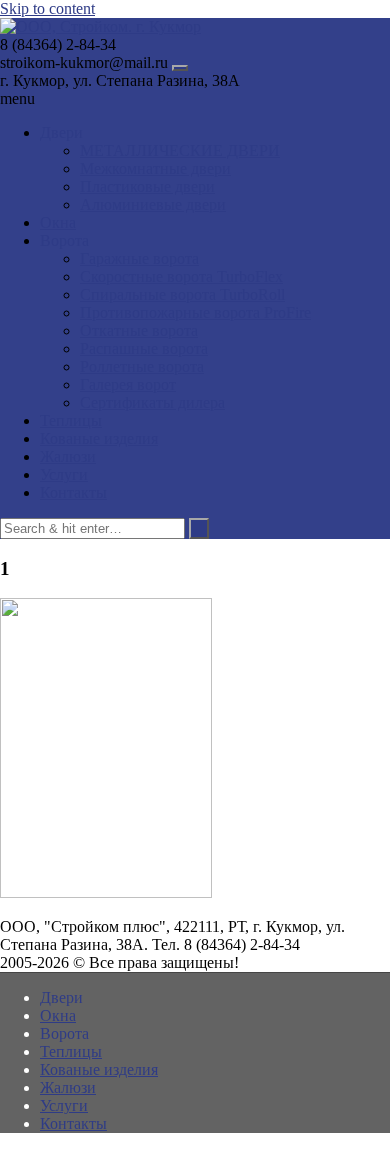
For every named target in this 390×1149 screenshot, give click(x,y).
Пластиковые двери (147, 186)
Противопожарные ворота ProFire (195, 312)
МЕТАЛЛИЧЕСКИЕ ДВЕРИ (180, 150)
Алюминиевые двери (153, 204)
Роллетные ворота (142, 366)
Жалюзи (68, 456)
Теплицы (71, 420)
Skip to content (47, 8)
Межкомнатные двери (155, 168)
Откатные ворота (139, 330)
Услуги (64, 474)
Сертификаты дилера (152, 402)
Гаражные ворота (139, 258)
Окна (58, 222)
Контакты (73, 492)
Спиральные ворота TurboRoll (182, 294)
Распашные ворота (144, 348)
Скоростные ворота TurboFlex (181, 276)
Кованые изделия (99, 438)
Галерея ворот (128, 384)
